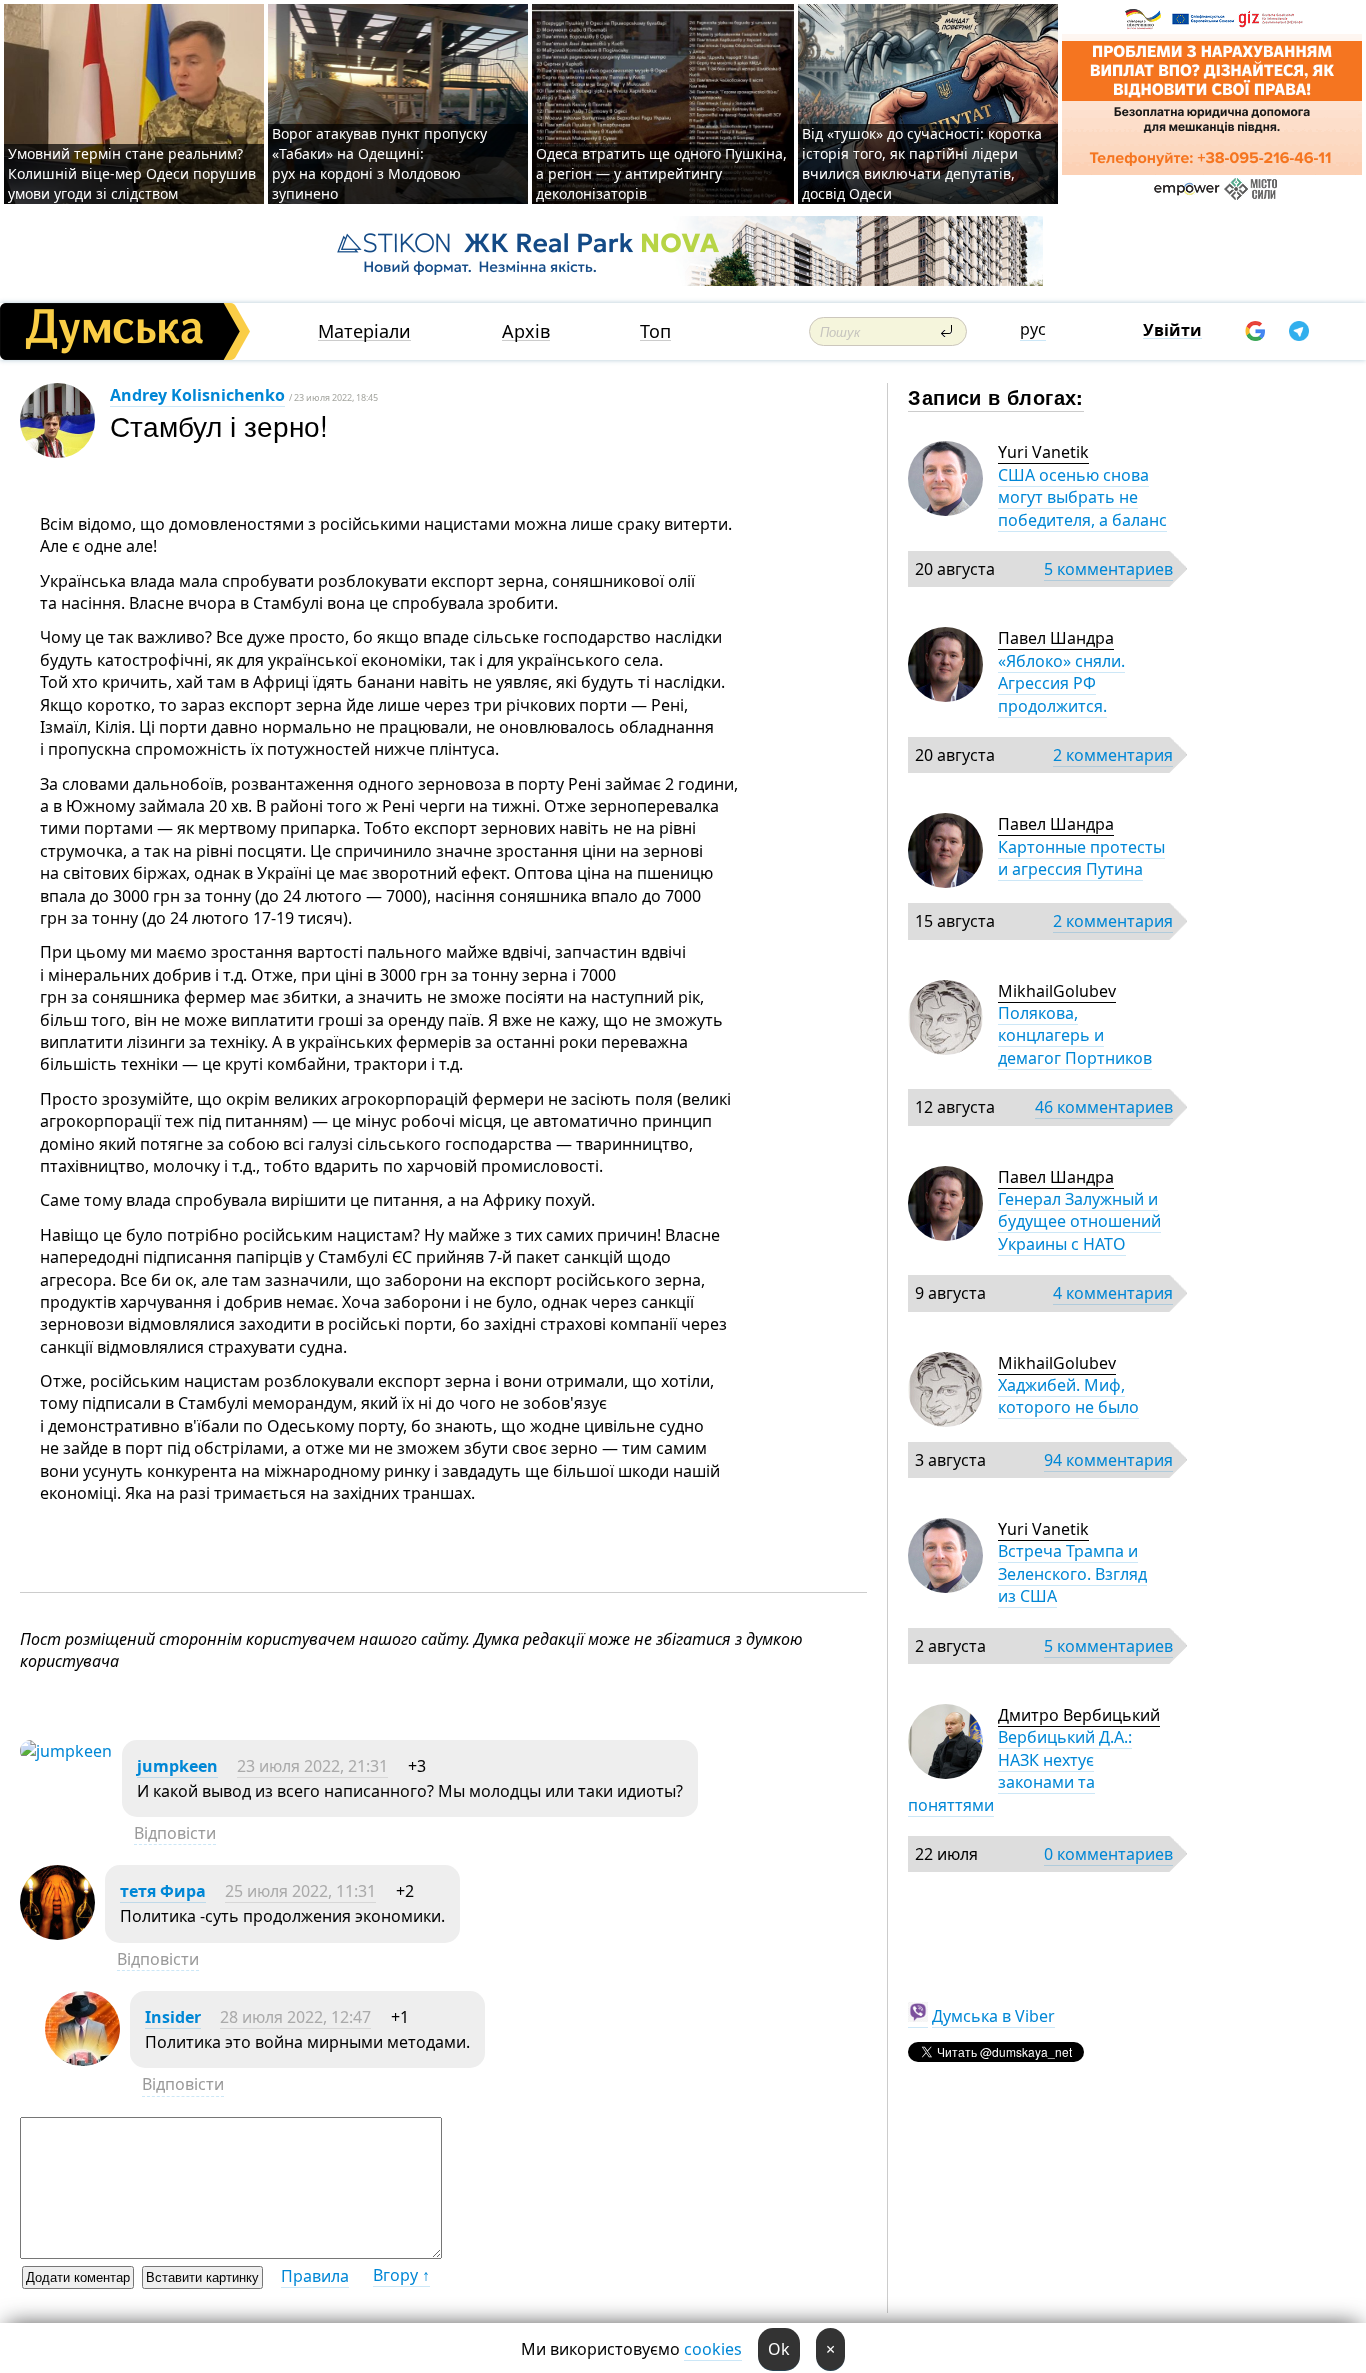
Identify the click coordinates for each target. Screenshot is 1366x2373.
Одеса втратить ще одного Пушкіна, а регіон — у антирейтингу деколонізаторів (661, 173)
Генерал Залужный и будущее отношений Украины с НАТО (1079, 1221)
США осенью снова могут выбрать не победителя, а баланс (1082, 497)
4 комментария (1113, 1293)
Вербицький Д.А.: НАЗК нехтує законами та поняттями (1020, 1770)
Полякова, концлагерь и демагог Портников (1075, 1035)
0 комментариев (1108, 1854)
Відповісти (175, 1833)
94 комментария (1108, 1460)
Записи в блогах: (995, 396)
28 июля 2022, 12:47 (295, 2017)
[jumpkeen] (66, 1751)
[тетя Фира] (57, 1934)
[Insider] (82, 2060)
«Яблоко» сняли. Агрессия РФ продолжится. (1061, 683)
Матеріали (364, 331)
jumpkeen (177, 1766)
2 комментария (1113, 755)
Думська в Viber (993, 2016)
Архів (526, 331)
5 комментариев (1108, 569)
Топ (655, 331)
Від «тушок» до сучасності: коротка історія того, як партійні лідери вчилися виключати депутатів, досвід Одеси (922, 163)
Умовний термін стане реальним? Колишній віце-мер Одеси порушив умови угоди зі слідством (132, 173)
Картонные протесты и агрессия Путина (1081, 858)
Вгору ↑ (401, 2275)
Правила (315, 2276)
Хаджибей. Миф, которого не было (1068, 1396)
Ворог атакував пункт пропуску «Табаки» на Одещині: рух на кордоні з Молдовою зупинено (379, 163)
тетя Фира (163, 1891)
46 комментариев (1104, 1107)
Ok (779, 2349)
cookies (713, 2349)
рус (1033, 329)
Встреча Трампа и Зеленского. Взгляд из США (1072, 1573)
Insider (173, 2017)
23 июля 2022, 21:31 (312, 1766)
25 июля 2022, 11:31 (300, 1891)
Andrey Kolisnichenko (197, 395)
